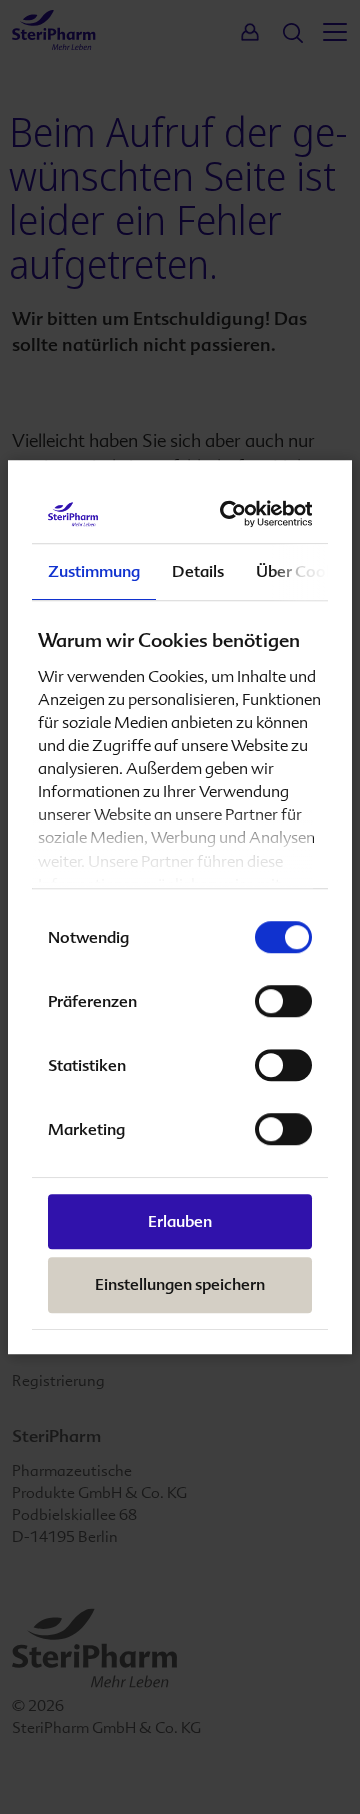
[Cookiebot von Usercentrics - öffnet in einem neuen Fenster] (237, 513)
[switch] (283, 1002)
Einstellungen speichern (180, 1285)
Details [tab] (198, 571)
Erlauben (180, 1222)
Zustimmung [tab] (94, 571)
